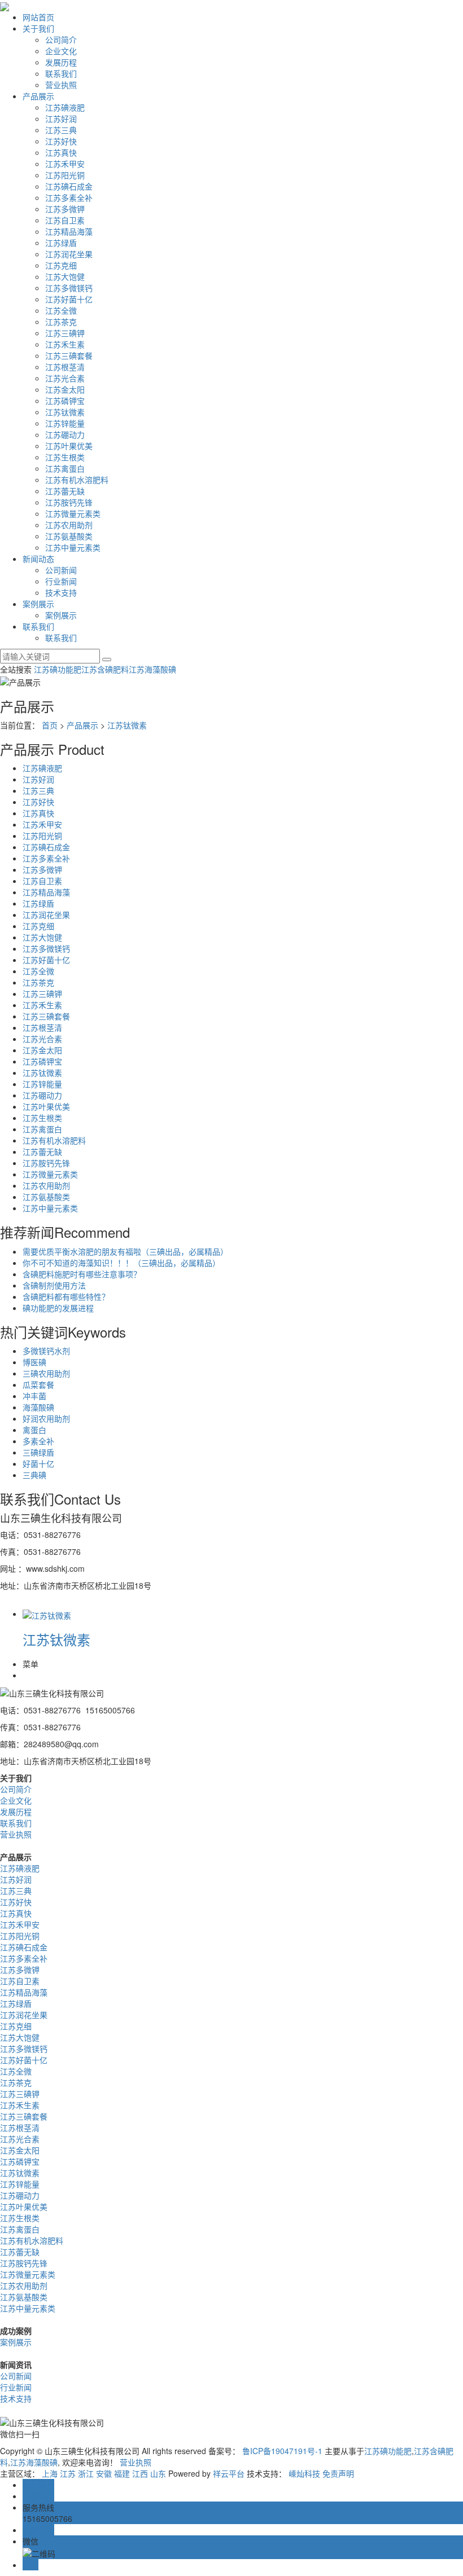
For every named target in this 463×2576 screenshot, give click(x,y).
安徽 (104, 2473)
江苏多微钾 (65, 209)
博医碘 (34, 1362)
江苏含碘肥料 (105, 669)
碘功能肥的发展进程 (58, 1308)
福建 (122, 2473)
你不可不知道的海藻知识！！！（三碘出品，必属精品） (121, 1263)
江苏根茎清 (65, 367)
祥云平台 (229, 2473)
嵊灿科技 (304, 2473)
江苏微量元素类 (73, 513)
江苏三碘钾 (65, 333)
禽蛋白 (34, 1430)
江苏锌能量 (65, 423)
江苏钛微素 (65, 412)
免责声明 (338, 2473)
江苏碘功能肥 (58, 669)
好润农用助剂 (46, 1418)
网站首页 (38, 17)
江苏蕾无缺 (65, 491)
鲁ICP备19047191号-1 (282, 2451)
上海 (50, 2473)
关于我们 (38, 28)
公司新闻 (61, 570)
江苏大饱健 (65, 276)
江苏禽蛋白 (65, 468)
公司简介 (61, 39)
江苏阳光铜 (65, 175)
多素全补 (38, 1441)
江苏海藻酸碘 (152, 669)
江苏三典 (61, 130)
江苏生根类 (65, 457)
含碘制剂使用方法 (54, 1285)
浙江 (86, 2473)
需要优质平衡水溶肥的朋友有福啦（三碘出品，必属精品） (125, 1251)
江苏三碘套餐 (69, 355)
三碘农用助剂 (46, 1373)
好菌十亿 (38, 1463)
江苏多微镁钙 (69, 288)
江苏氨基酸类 (69, 536)
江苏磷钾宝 (65, 401)
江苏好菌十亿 (69, 299)
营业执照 (61, 85)
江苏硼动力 (65, 434)
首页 (50, 725)
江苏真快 (61, 152)
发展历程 (61, 62)
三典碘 (34, 1475)
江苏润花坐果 (69, 254)
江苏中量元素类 (73, 547)
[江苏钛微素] (47, 1614)
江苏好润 (61, 118)
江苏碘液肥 (65, 107)
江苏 (68, 2473)
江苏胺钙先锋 (69, 502)
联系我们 (61, 73)
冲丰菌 (34, 1396)
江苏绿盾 (61, 243)
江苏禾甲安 (65, 164)
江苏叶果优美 (69, 446)
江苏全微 (61, 310)
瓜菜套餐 (38, 1384)
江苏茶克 (61, 322)
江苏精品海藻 (69, 231)
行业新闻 (61, 581)
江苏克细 (61, 265)
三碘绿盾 (38, 1452)
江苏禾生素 (65, 344)
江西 (140, 2473)
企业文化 (61, 51)
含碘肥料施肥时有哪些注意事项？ (82, 1274)
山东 (158, 2473)
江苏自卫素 (65, 220)
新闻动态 (38, 559)
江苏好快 (61, 141)
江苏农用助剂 (69, 525)
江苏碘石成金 (69, 186)
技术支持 (61, 592)
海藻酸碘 (38, 1407)
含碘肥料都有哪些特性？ (66, 1296)
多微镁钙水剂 (46, 1351)
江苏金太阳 (65, 389)
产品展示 (38, 96)
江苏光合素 (65, 378)
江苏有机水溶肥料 (77, 480)
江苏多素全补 (69, 197)
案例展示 (38, 604)
